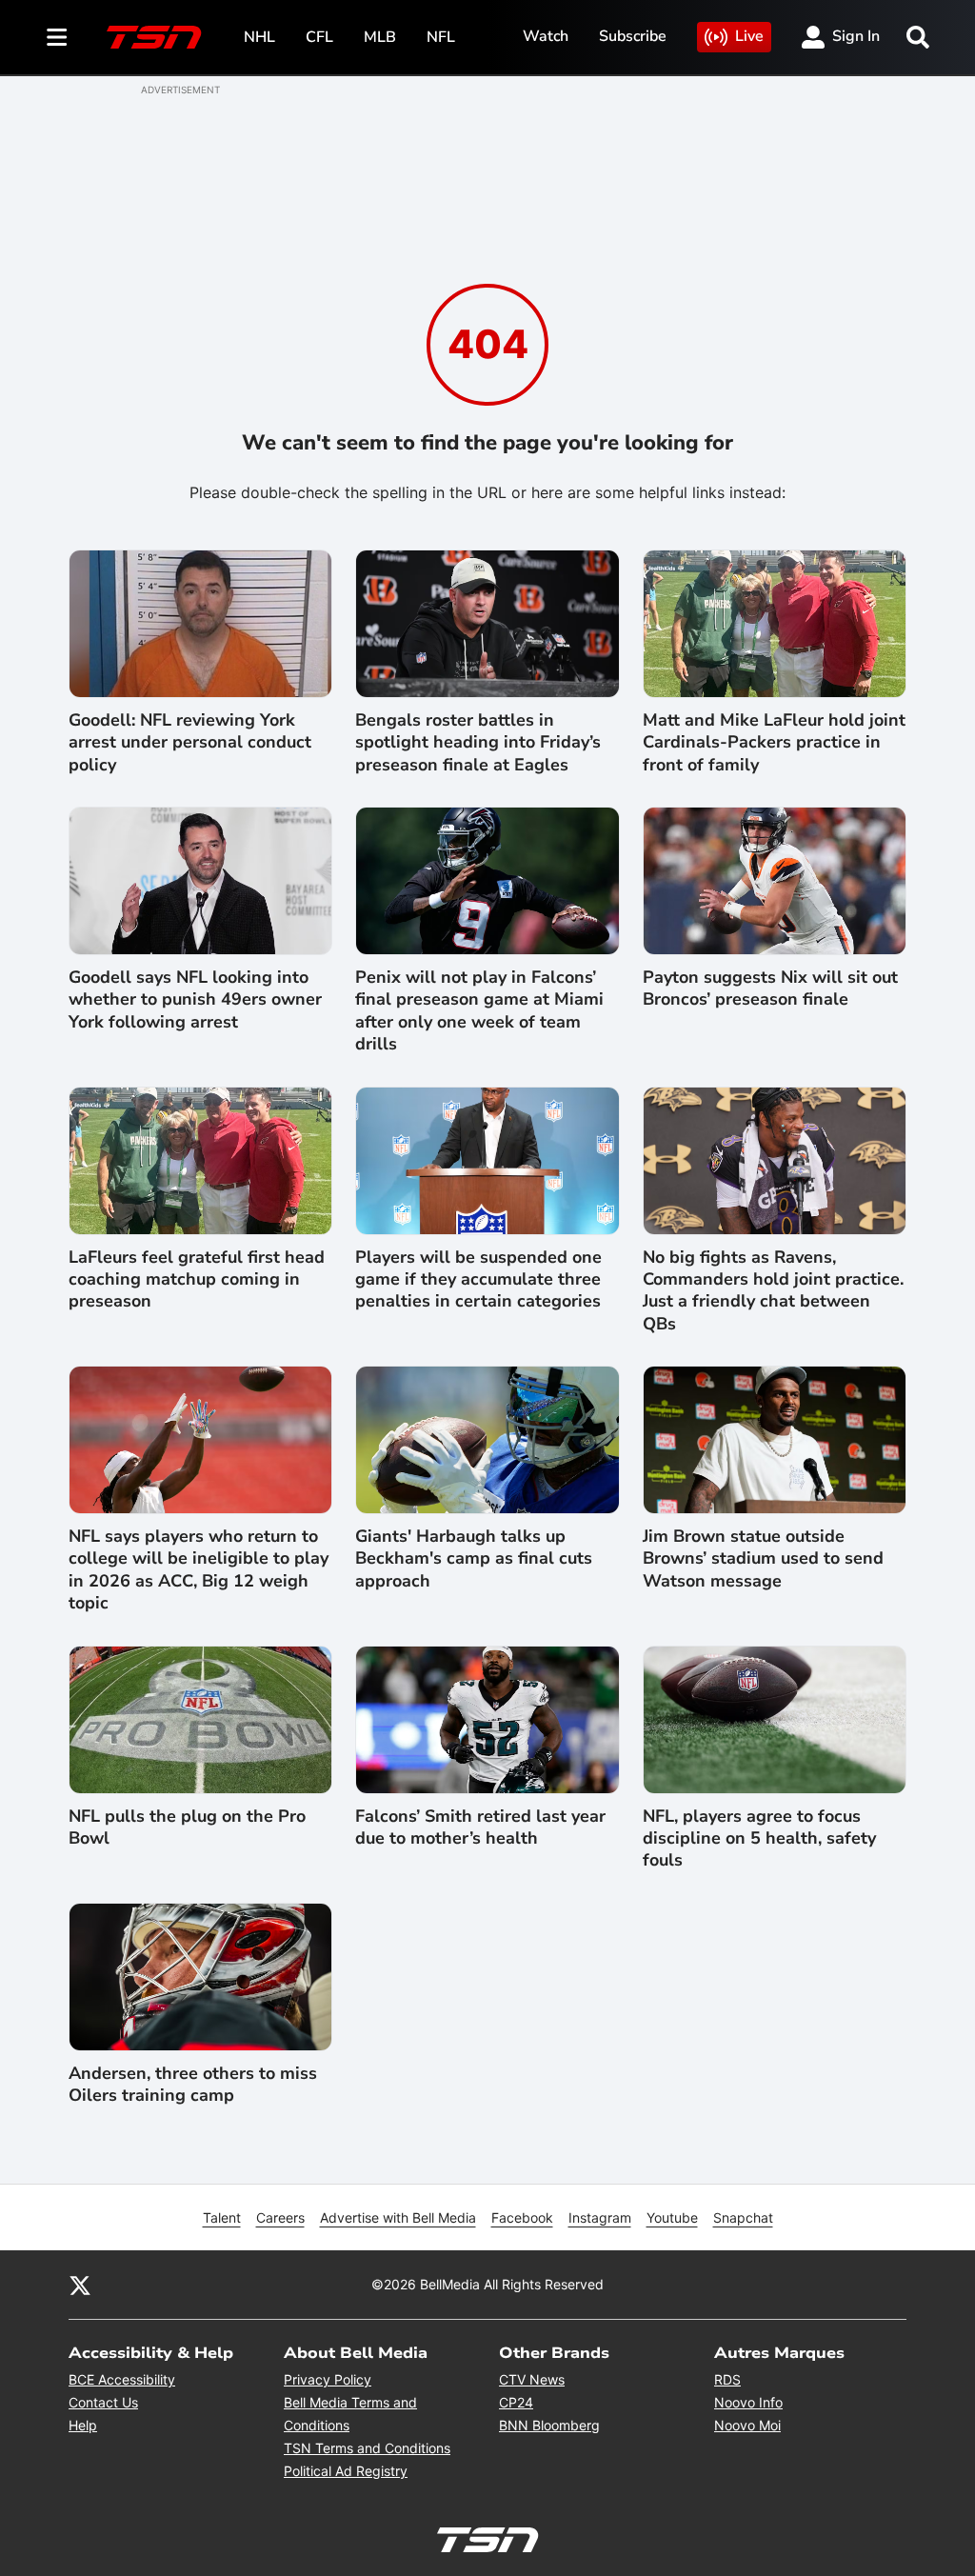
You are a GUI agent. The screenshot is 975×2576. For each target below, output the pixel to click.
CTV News (532, 2379)
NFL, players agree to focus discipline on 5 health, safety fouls (759, 1839)
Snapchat (743, 2217)
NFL (441, 37)
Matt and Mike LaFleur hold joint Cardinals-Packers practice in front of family (774, 743)
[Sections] (57, 37)
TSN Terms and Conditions (367, 2448)
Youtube (672, 2217)
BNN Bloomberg (549, 2425)
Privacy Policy (328, 2379)
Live (749, 36)
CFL (319, 37)
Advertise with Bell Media (398, 2217)
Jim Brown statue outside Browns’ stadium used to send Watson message (763, 1559)
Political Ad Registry (346, 2471)
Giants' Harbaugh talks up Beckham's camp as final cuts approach (474, 1559)
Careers (280, 2217)
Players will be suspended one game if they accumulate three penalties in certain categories (478, 1280)
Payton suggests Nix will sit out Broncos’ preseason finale (770, 988)
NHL (259, 37)
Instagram (600, 2217)
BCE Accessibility (122, 2379)
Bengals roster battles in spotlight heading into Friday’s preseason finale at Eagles (478, 743)
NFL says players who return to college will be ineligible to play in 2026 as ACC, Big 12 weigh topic (199, 1570)
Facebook (522, 2217)
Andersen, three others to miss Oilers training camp (193, 2085)
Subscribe (633, 36)
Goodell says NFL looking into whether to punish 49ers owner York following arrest (195, 1000)
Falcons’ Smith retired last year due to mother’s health (480, 1827)
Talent (222, 2217)
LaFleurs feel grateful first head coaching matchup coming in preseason (197, 1280)
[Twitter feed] (80, 2285)
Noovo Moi (747, 2425)
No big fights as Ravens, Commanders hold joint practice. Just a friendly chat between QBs (773, 1291)
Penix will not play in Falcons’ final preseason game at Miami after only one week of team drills (479, 1011)
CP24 (516, 2402)
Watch (546, 36)
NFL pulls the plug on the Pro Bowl (187, 1827)
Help (83, 2425)
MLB (380, 37)
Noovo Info (748, 2402)
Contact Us (103, 2402)
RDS (727, 2379)
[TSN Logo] (154, 37)
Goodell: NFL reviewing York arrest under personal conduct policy (190, 743)
